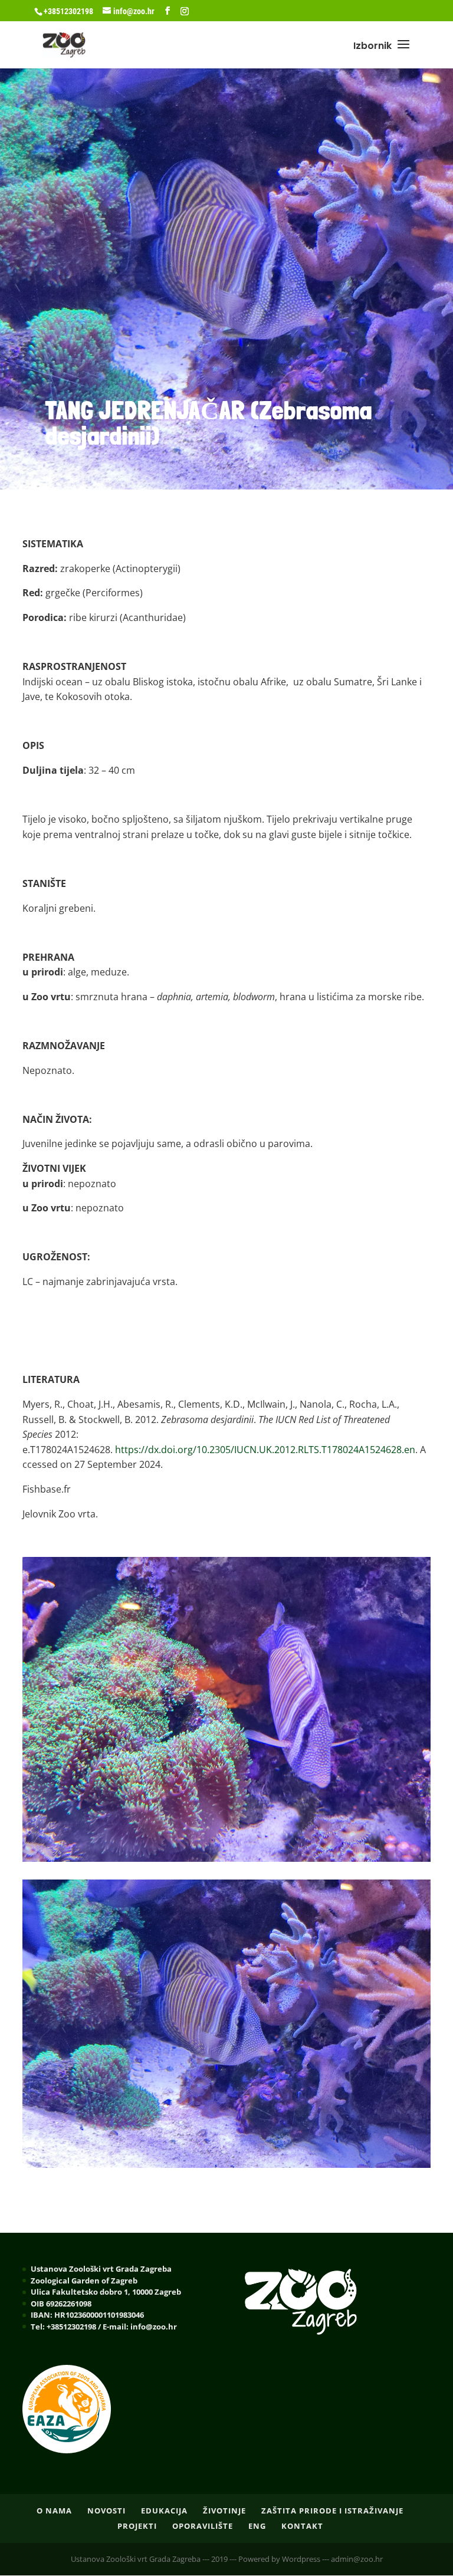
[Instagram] (185, 11)
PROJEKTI (137, 2526)
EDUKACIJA (164, 2511)
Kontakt (302, 2526)
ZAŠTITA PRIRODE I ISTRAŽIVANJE (332, 2511)
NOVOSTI (106, 2511)
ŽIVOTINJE (224, 2511)
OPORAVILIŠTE (203, 2526)
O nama (54, 2511)
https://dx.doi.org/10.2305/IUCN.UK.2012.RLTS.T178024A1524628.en (265, 1450)
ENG (257, 2526)
